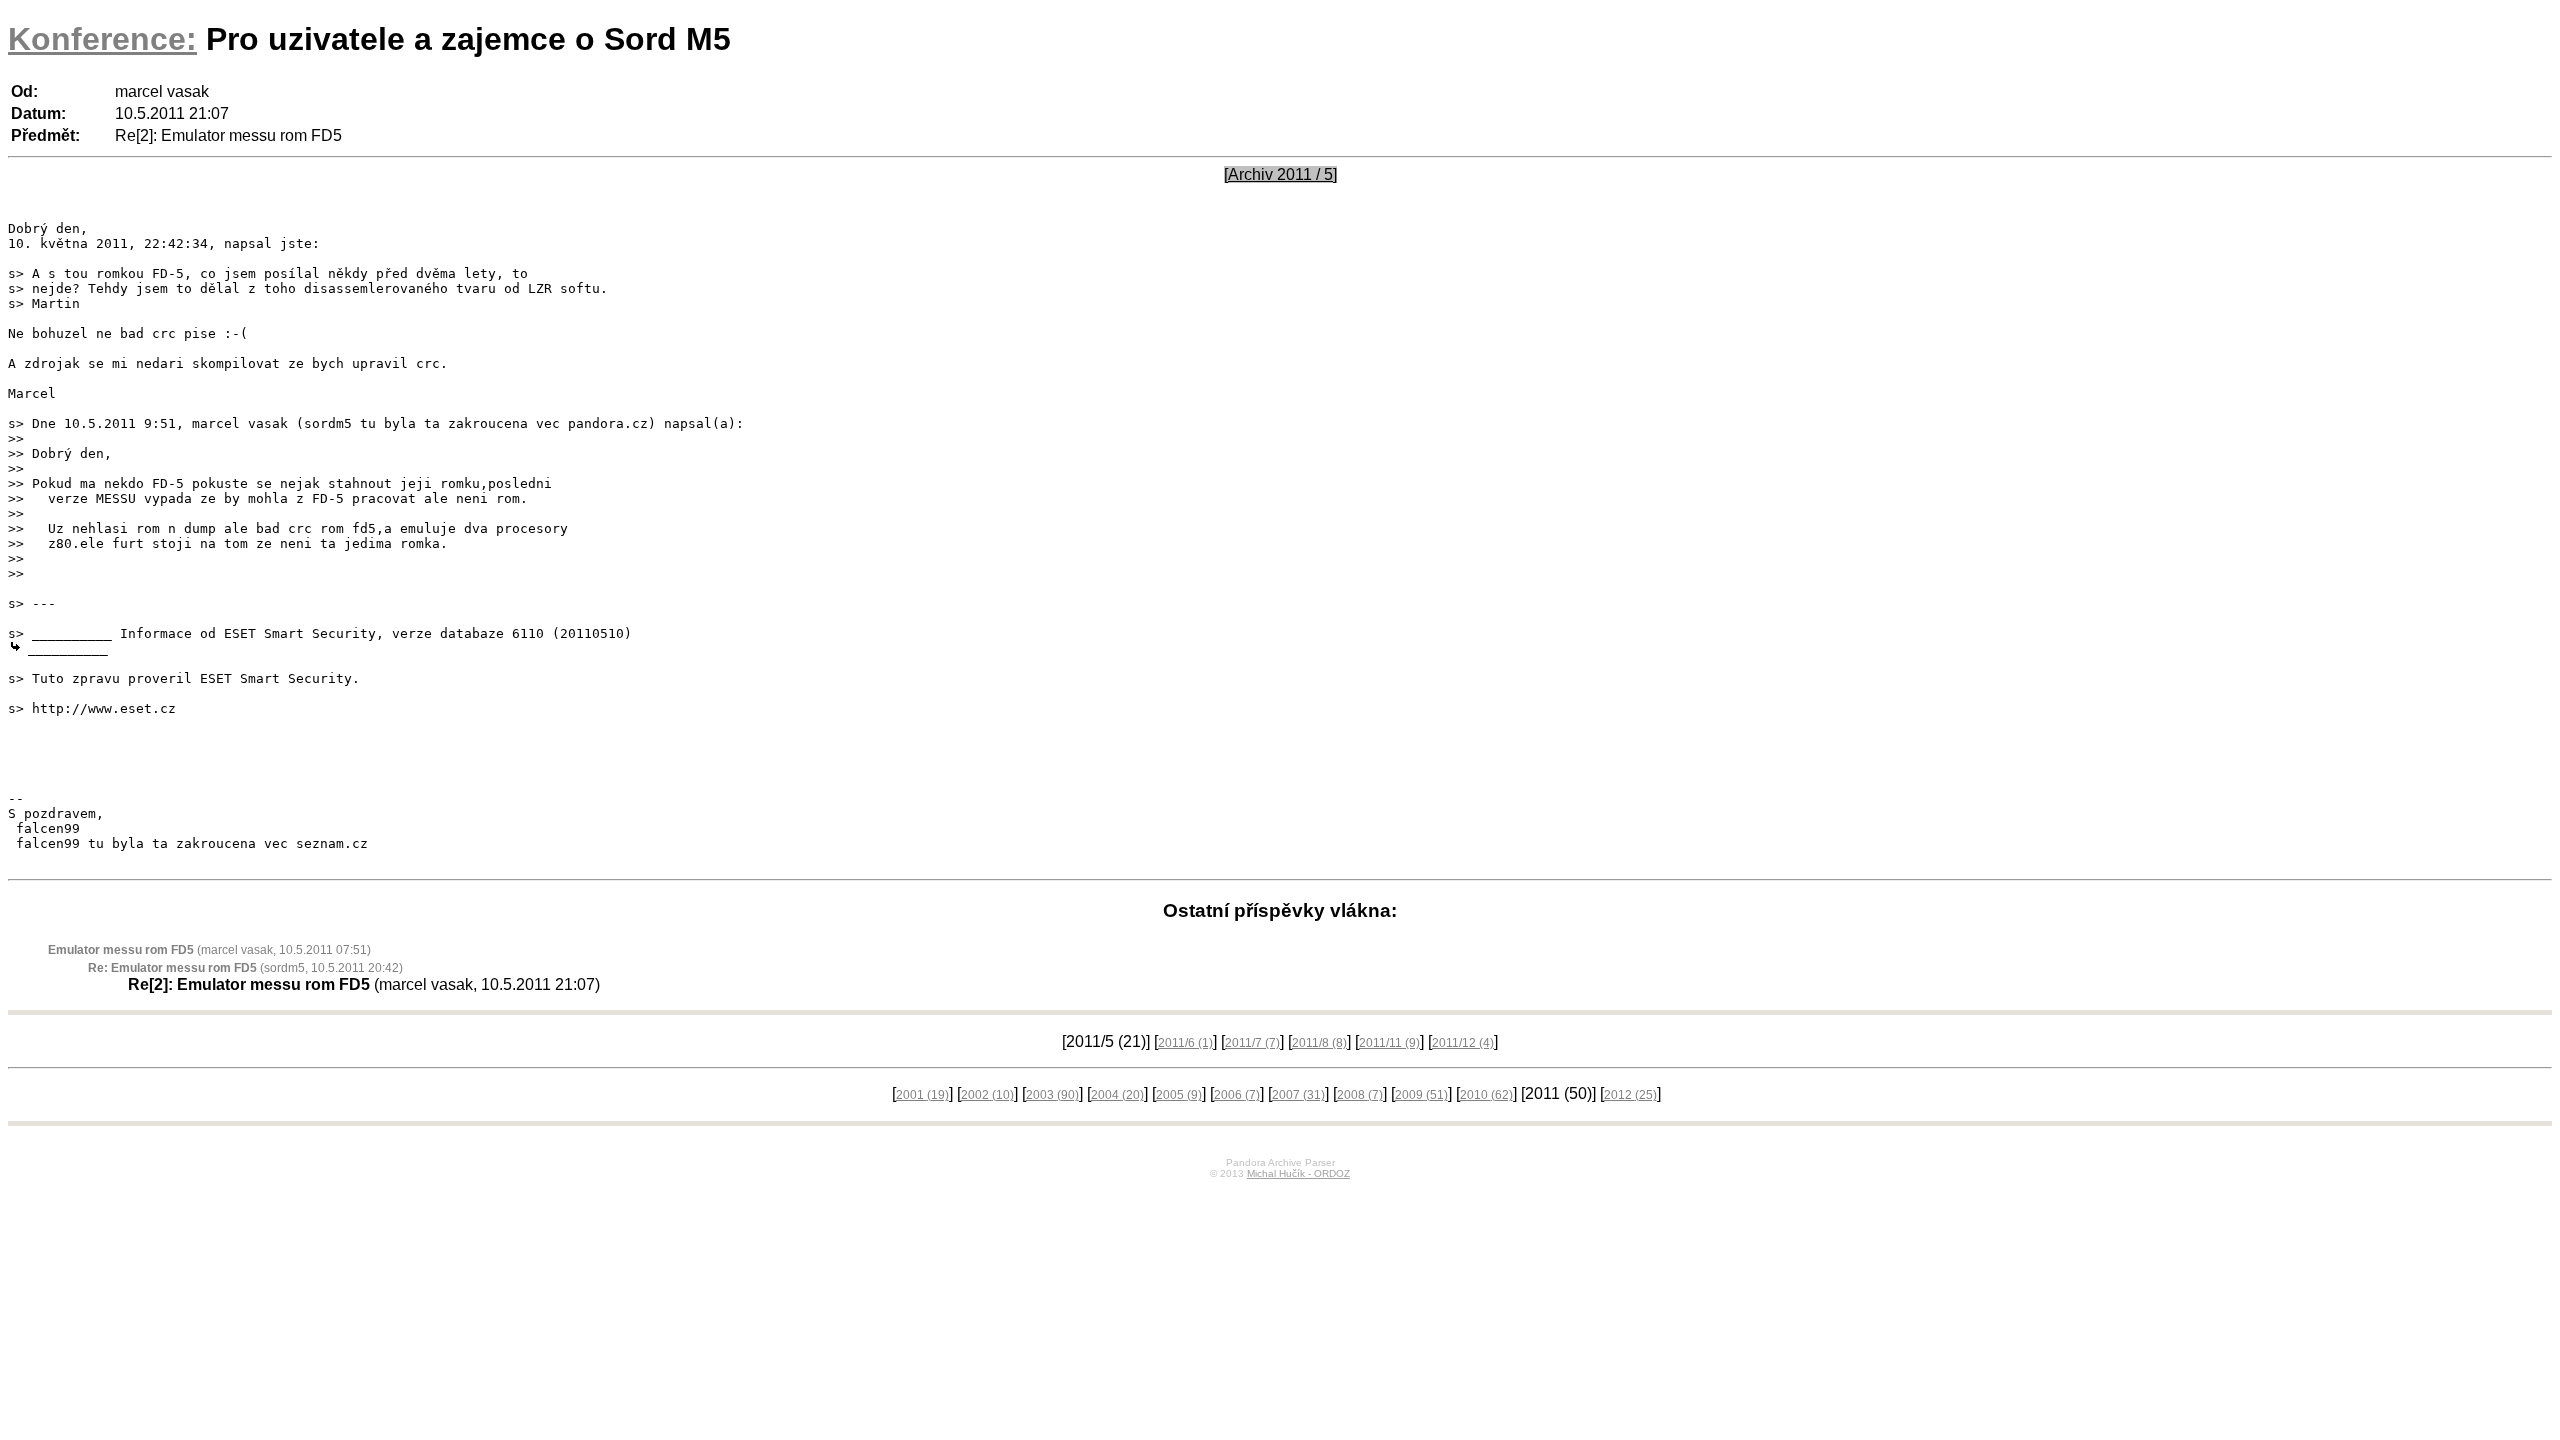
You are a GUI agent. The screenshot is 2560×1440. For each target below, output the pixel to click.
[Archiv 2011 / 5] (1280, 174)
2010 (1486, 1095)
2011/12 (1463, 1043)
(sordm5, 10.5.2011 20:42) (245, 968)
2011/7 (1252, 1043)
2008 (1360, 1095)
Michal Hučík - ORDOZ (1298, 1173)
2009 (1421, 1095)
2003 (1052, 1095)
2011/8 (1319, 1043)
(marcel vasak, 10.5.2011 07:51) (209, 950)
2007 (1298, 1095)
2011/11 (1389, 1043)
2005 (1179, 1095)
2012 (1630, 1095)
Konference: (102, 39)
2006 (1237, 1095)
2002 (987, 1095)
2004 (1117, 1095)
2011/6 (1185, 1043)
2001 (922, 1095)
